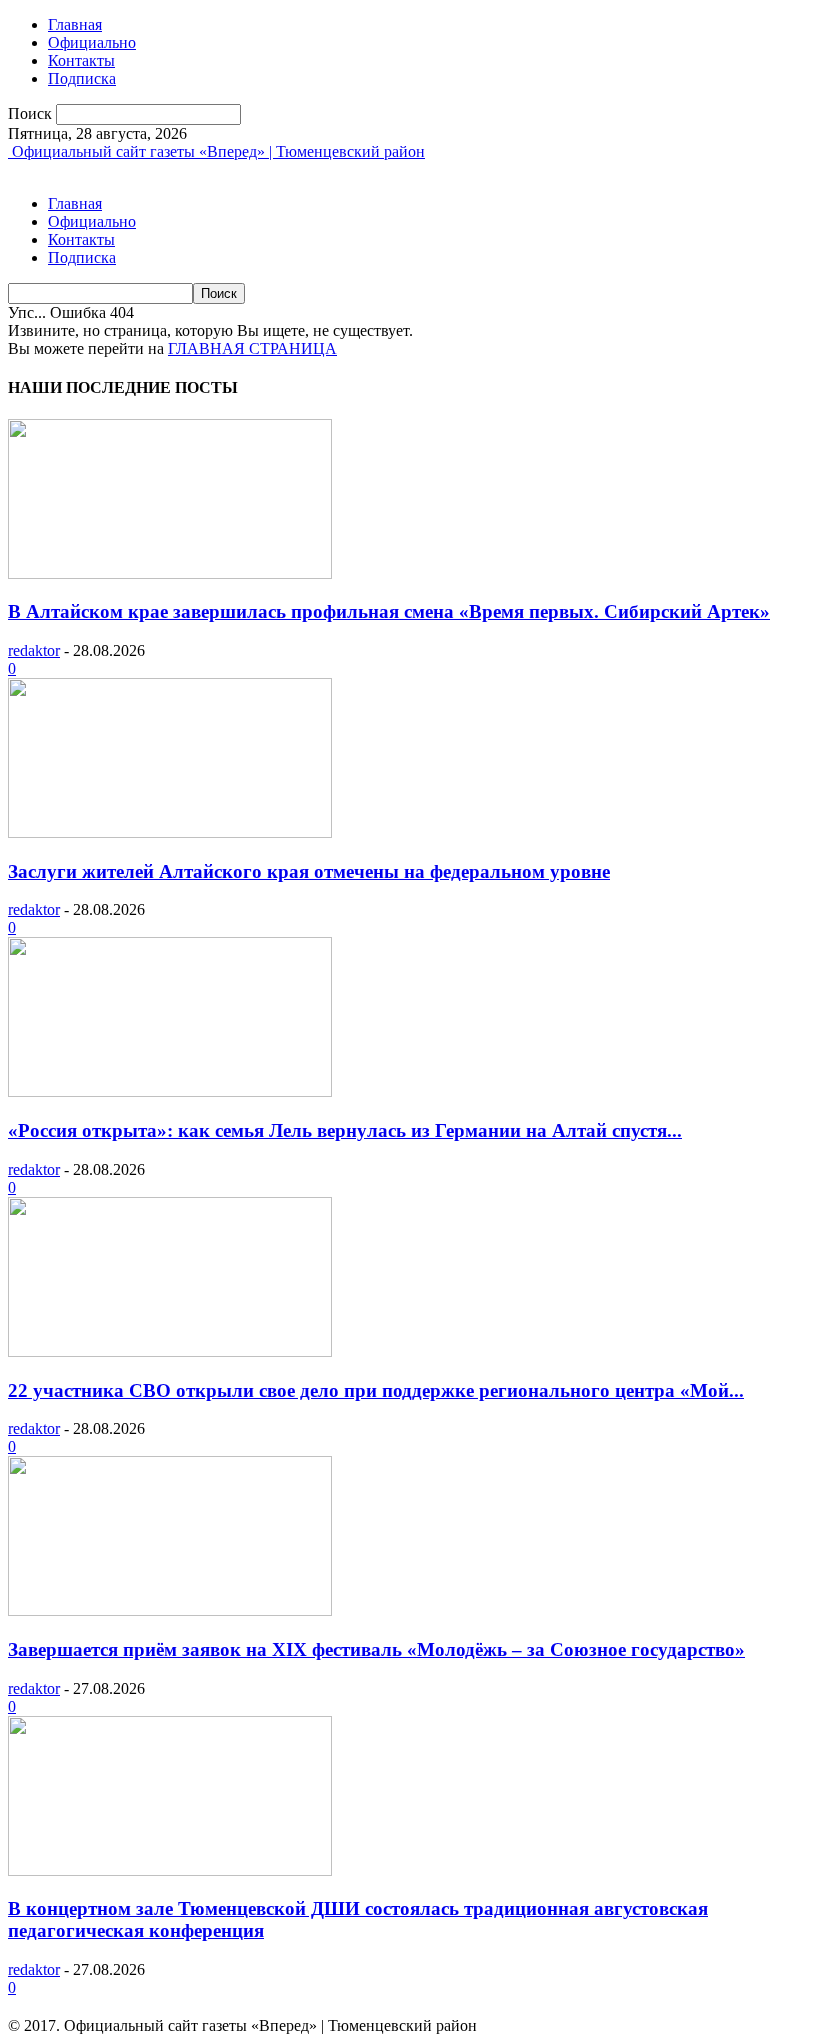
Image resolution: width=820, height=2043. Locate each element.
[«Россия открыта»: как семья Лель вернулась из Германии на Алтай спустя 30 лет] (170, 1091)
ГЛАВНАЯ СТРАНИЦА (252, 348)
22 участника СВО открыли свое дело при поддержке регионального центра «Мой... (376, 1390)
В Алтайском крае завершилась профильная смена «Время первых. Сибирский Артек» (389, 611)
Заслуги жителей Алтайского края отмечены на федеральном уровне (309, 871)
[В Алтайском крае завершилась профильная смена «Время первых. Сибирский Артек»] (170, 573)
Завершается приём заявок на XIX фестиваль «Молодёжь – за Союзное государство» (376, 1649)
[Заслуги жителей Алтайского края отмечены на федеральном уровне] (170, 832)
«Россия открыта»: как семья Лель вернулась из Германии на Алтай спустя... (345, 1130)
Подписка (82, 78)
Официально (92, 42)
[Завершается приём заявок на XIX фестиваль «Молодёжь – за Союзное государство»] (170, 1610)
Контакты (81, 60)
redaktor (34, 650)
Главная (75, 24)
